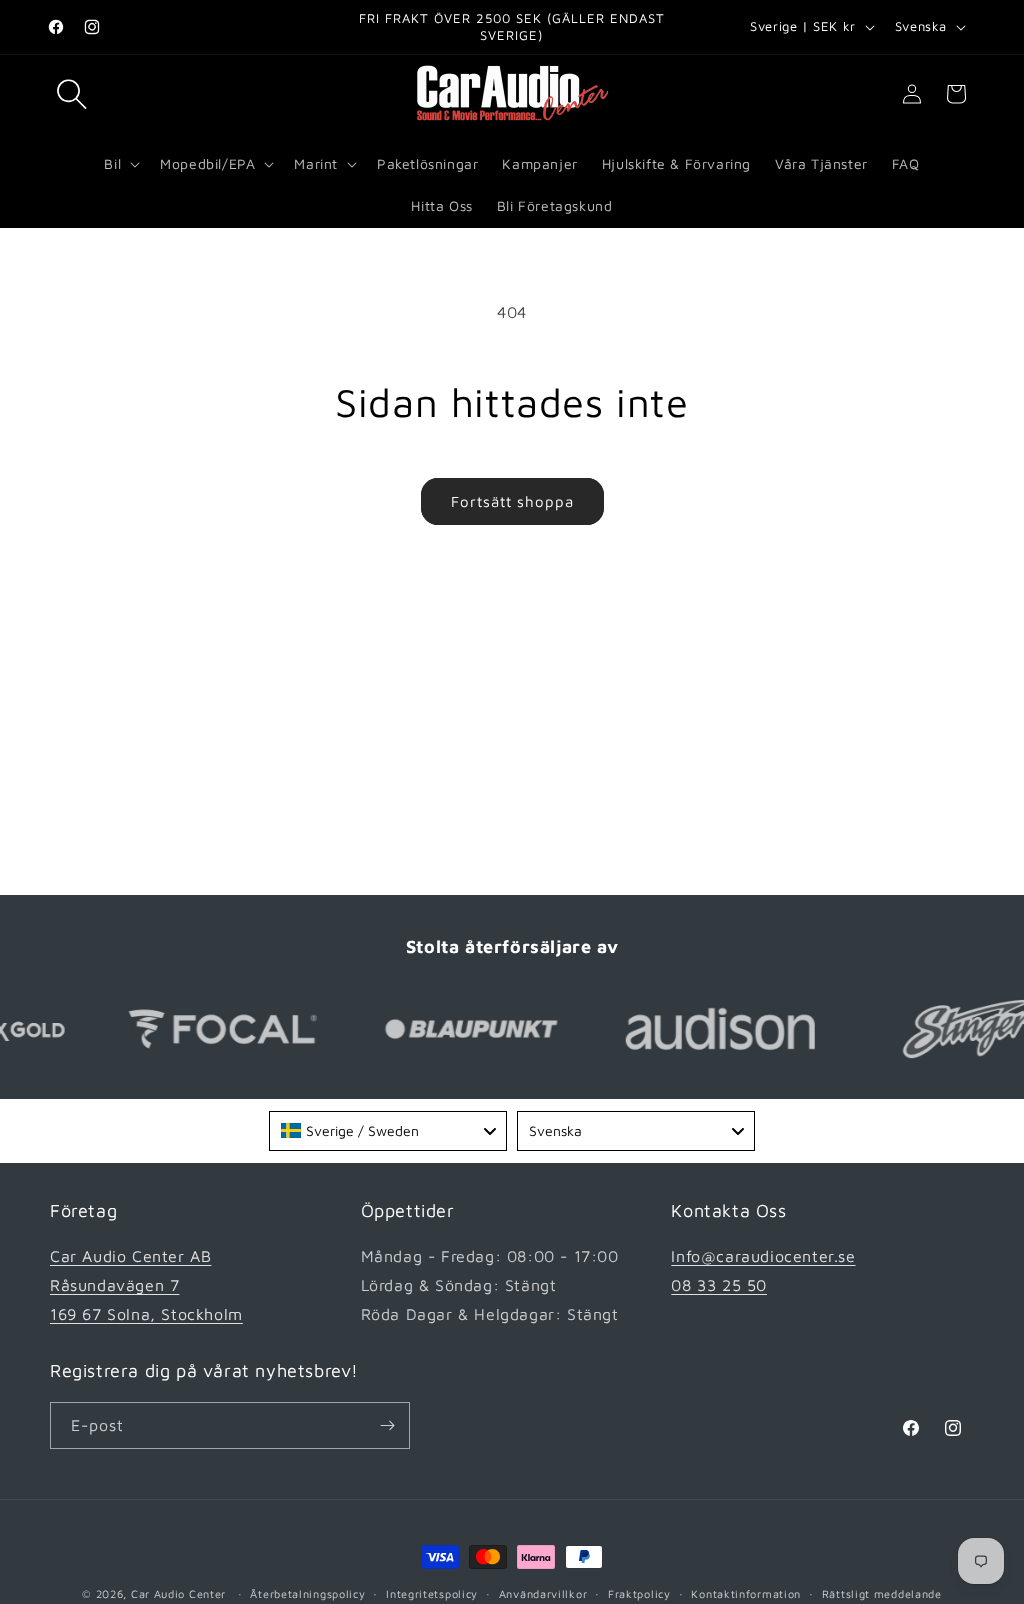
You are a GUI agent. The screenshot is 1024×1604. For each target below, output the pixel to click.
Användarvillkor (543, 1593)
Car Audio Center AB (130, 1256)
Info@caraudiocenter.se (763, 1256)
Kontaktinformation (746, 1593)
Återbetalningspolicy (307, 1593)
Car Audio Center (178, 1593)
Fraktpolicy (639, 1593)
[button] (72, 94)
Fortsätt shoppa (512, 501)
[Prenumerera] (387, 1425)
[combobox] (388, 1131)
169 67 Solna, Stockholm (146, 1314)
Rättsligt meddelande (882, 1593)
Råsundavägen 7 (114, 1285)
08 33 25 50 (719, 1285)
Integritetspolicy (432, 1593)
